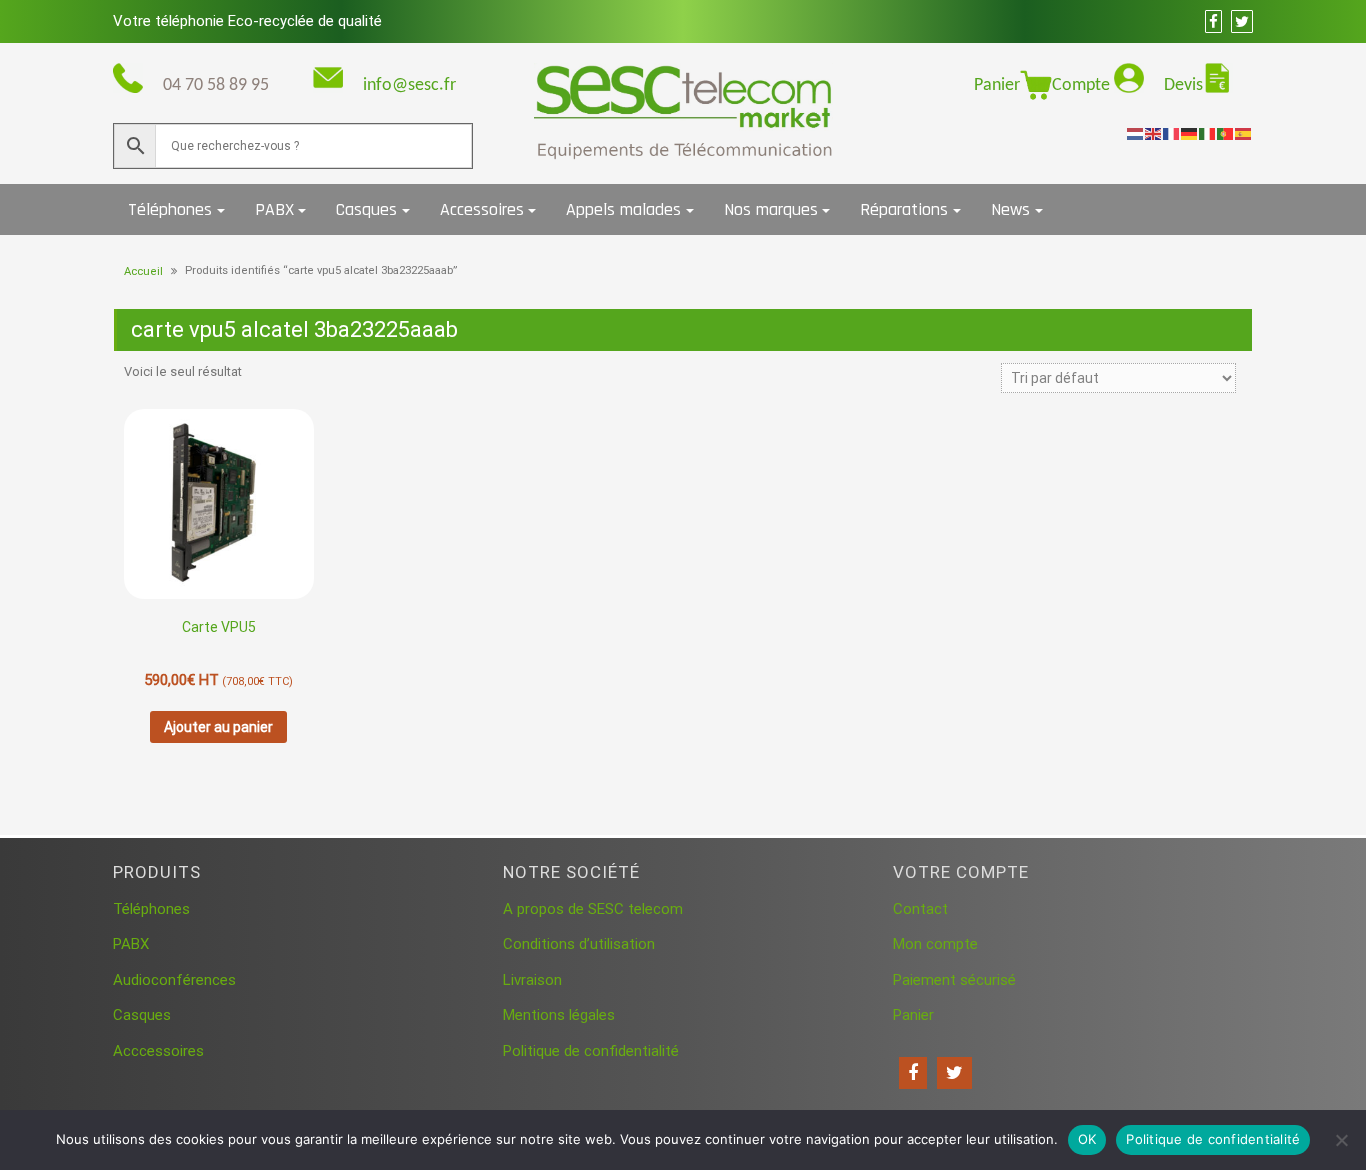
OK (1087, 1139)
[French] (1172, 133)
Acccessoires (158, 1051)
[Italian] (1208, 133)
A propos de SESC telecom (593, 909)
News (1010, 209)
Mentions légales (559, 1015)
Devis (1183, 85)
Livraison (532, 980)
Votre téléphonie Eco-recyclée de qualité (247, 21)
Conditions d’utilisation (579, 944)
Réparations (904, 209)
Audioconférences (174, 980)
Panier (997, 85)
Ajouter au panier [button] (218, 727)
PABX (274, 209)
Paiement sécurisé (954, 980)
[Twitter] (954, 1073)
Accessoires (482, 209)
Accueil (143, 271)
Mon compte (935, 944)
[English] (1154, 133)
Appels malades (623, 209)
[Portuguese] (1226, 133)
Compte (1083, 85)
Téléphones (170, 209)
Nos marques (771, 209)
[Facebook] (913, 1073)
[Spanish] (1244, 133)
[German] (1190, 133)
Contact (920, 909)
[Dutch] (1136, 133)
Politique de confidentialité (591, 1051)
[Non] (1341, 1140)
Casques (366, 209)
